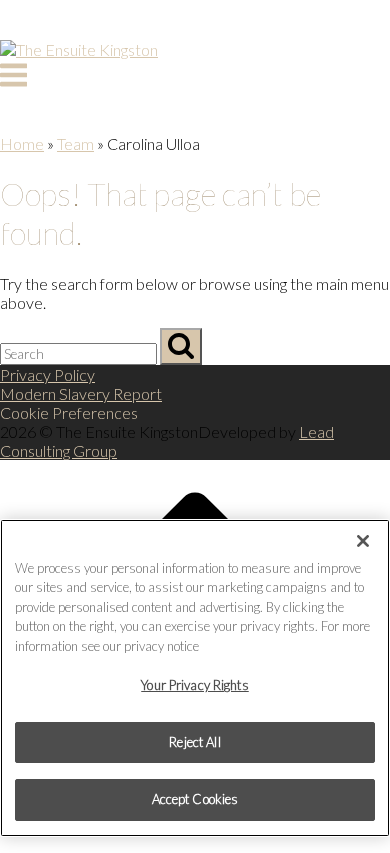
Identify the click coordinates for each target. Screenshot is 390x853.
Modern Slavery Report (81, 393)
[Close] (363, 541)
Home (22, 143)
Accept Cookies (195, 799)
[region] (195, 678)
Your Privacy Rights (194, 685)
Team (75, 143)
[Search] (181, 346)
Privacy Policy (47, 374)
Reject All (194, 742)
